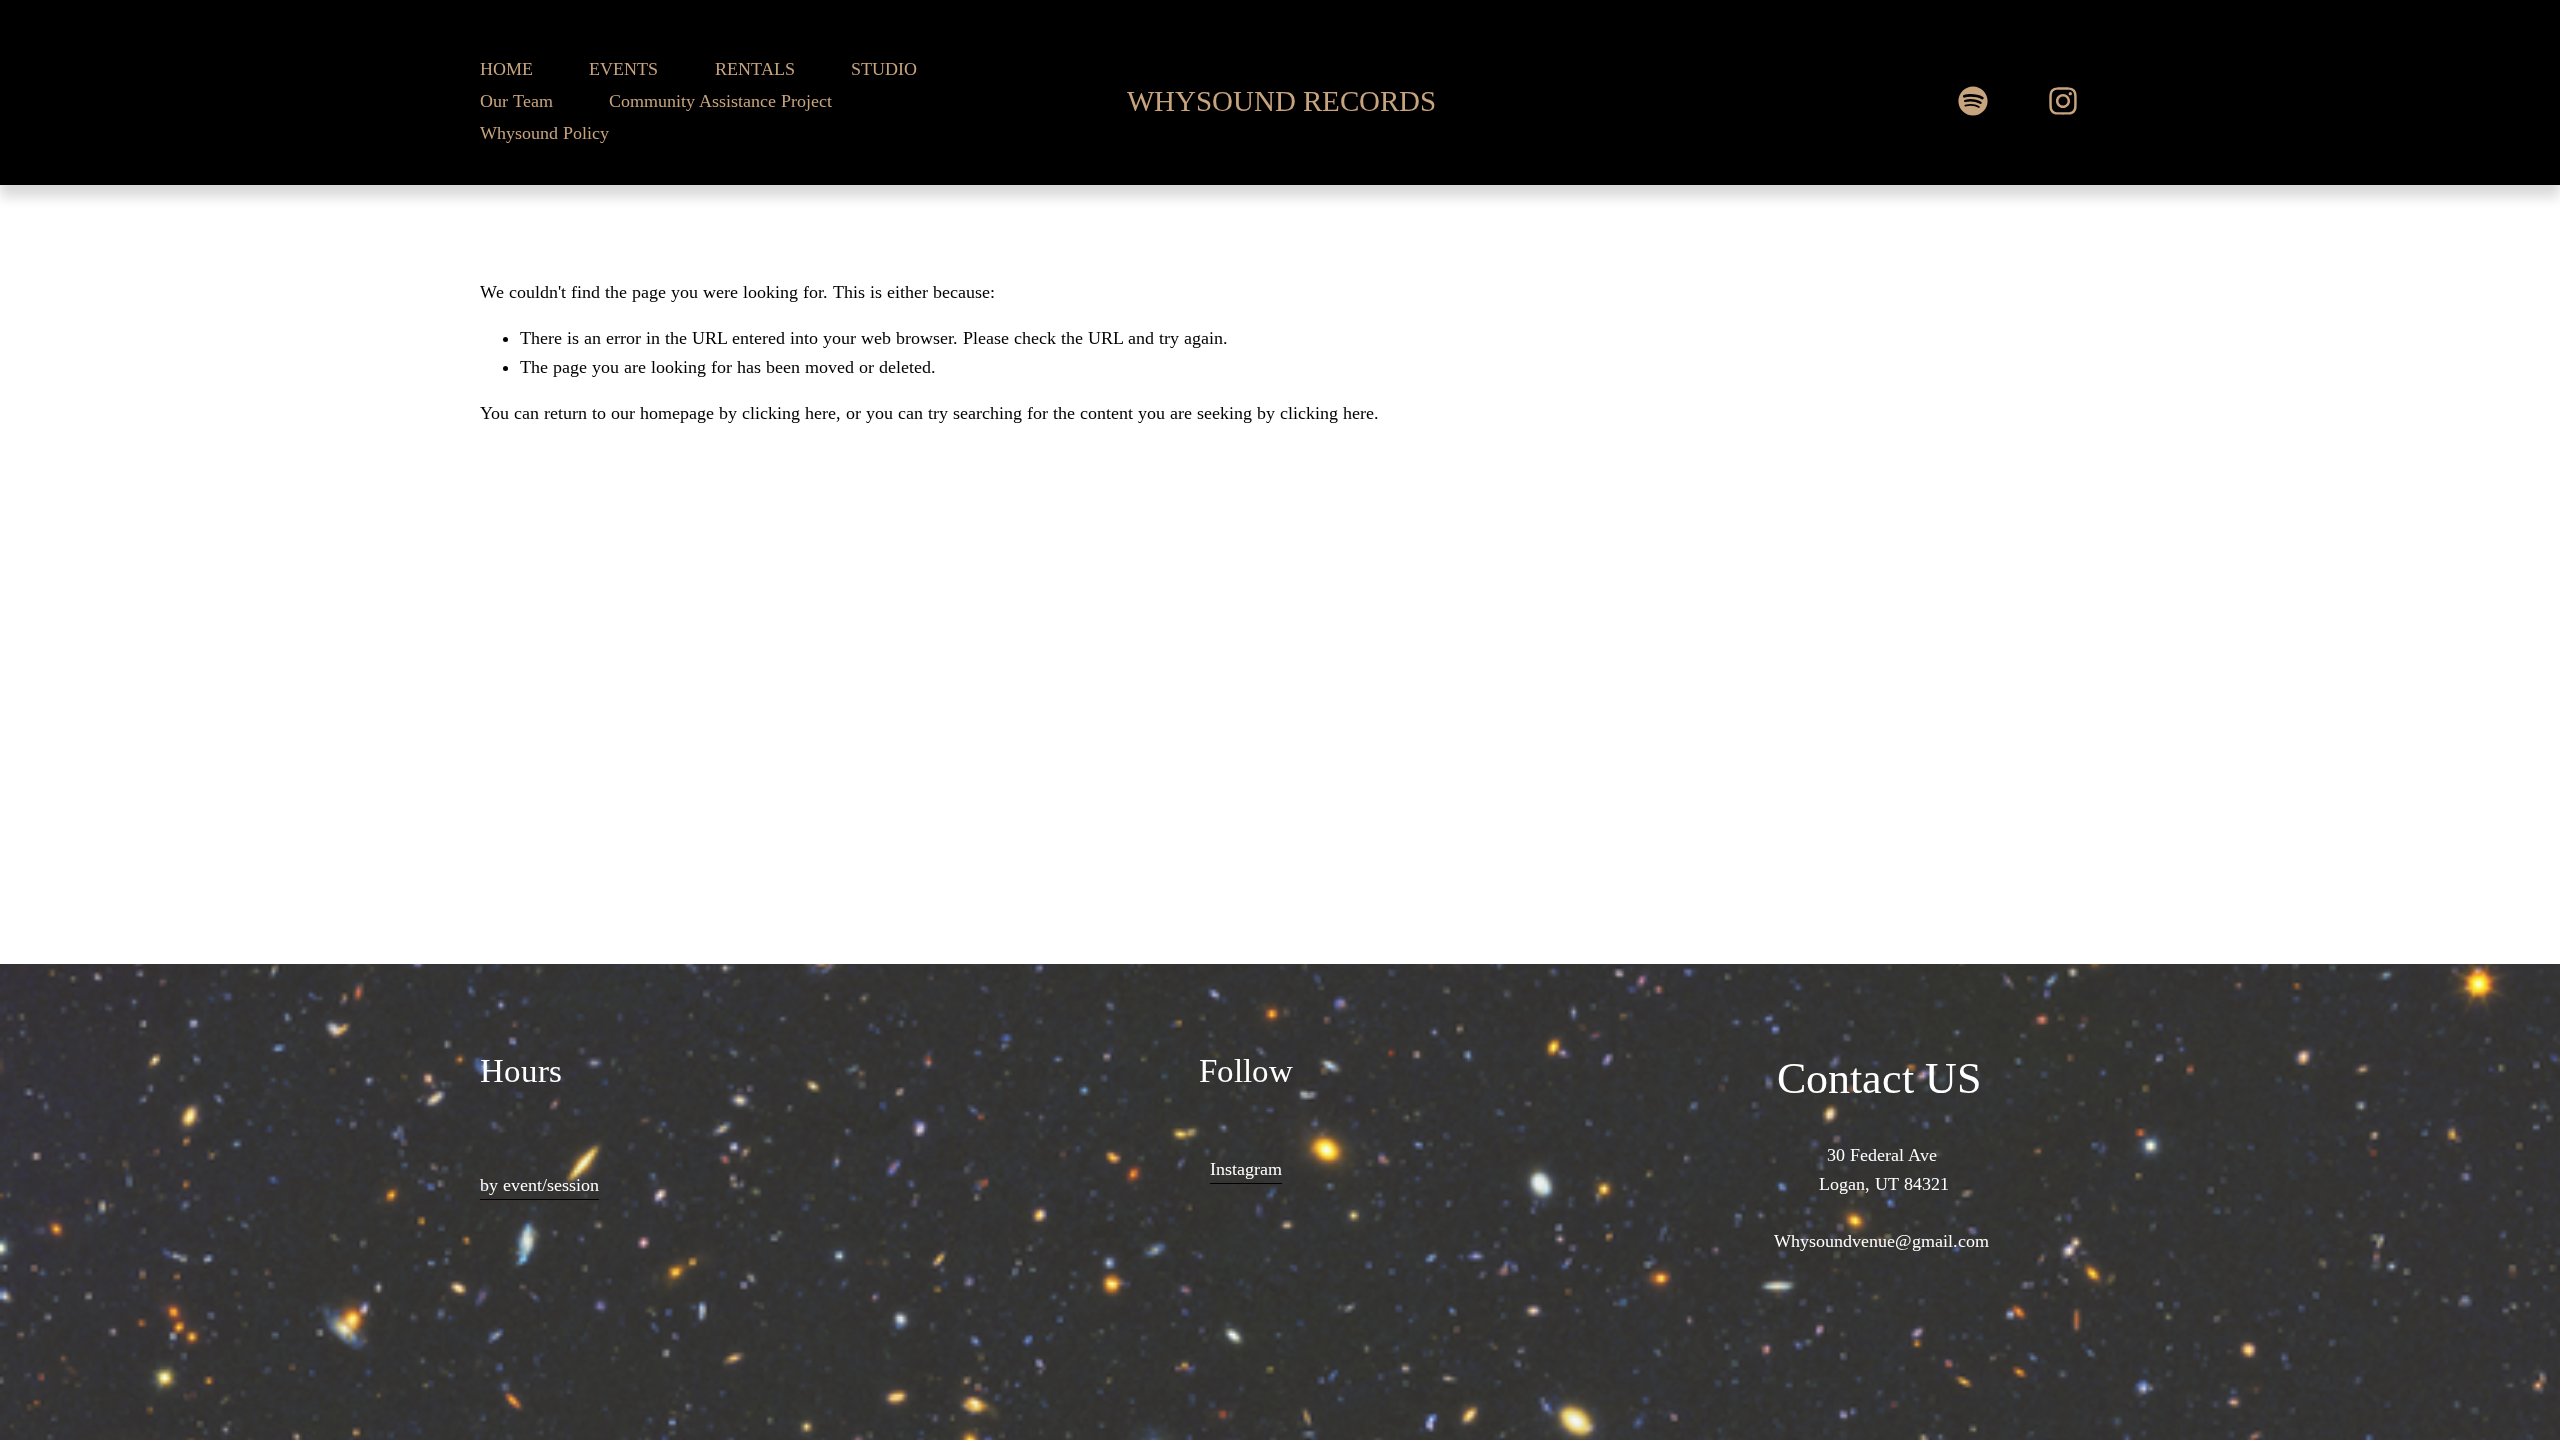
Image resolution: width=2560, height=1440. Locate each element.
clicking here (789, 413)
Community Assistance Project (720, 101)
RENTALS (755, 69)
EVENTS (623, 69)
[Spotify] (1973, 101)
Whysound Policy (544, 133)
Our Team (516, 101)
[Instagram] (2063, 101)
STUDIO (884, 69)
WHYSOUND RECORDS (1281, 101)
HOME (506, 69)
